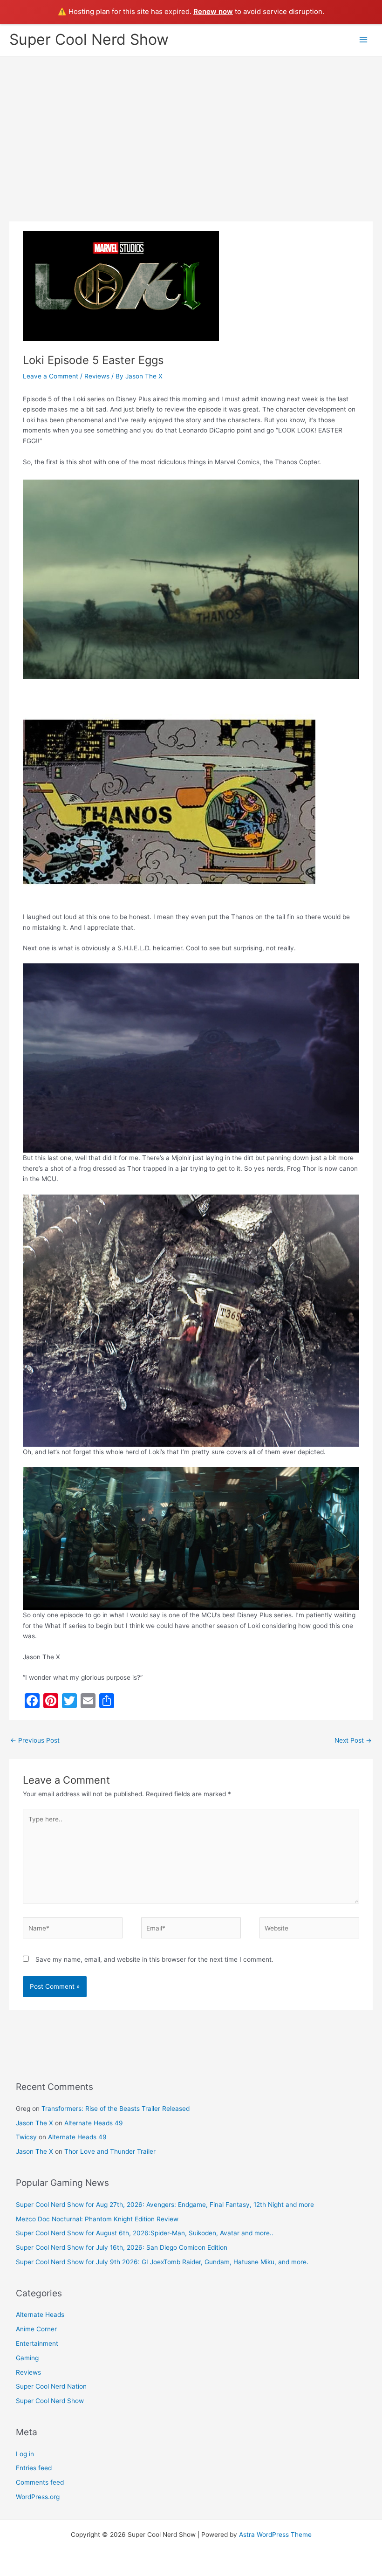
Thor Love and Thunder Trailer (110, 2151)
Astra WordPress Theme (275, 2535)
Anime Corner (36, 2329)
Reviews (97, 376)
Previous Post (35, 1740)
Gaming (27, 2358)
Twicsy (26, 2137)
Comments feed (40, 2482)
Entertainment (37, 2343)
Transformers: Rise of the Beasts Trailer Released (116, 2109)
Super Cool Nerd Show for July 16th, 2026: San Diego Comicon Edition (122, 2247)
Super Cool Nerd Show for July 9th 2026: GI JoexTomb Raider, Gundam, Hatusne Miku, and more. (162, 2262)
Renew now (213, 11)
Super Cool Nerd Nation (51, 2386)
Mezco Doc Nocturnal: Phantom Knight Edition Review (97, 2219)
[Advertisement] (191, 126)
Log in (25, 2454)
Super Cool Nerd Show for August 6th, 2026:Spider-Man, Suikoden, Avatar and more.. (145, 2233)
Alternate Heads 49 (94, 2123)
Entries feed (34, 2468)
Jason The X (34, 2123)
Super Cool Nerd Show (89, 39)
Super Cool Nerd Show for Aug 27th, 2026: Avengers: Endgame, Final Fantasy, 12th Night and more (165, 2205)
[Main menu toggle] (364, 40)
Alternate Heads (40, 2315)
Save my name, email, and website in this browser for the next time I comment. (154, 1959)
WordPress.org (38, 2497)
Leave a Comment (51, 376)
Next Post (353, 1740)
